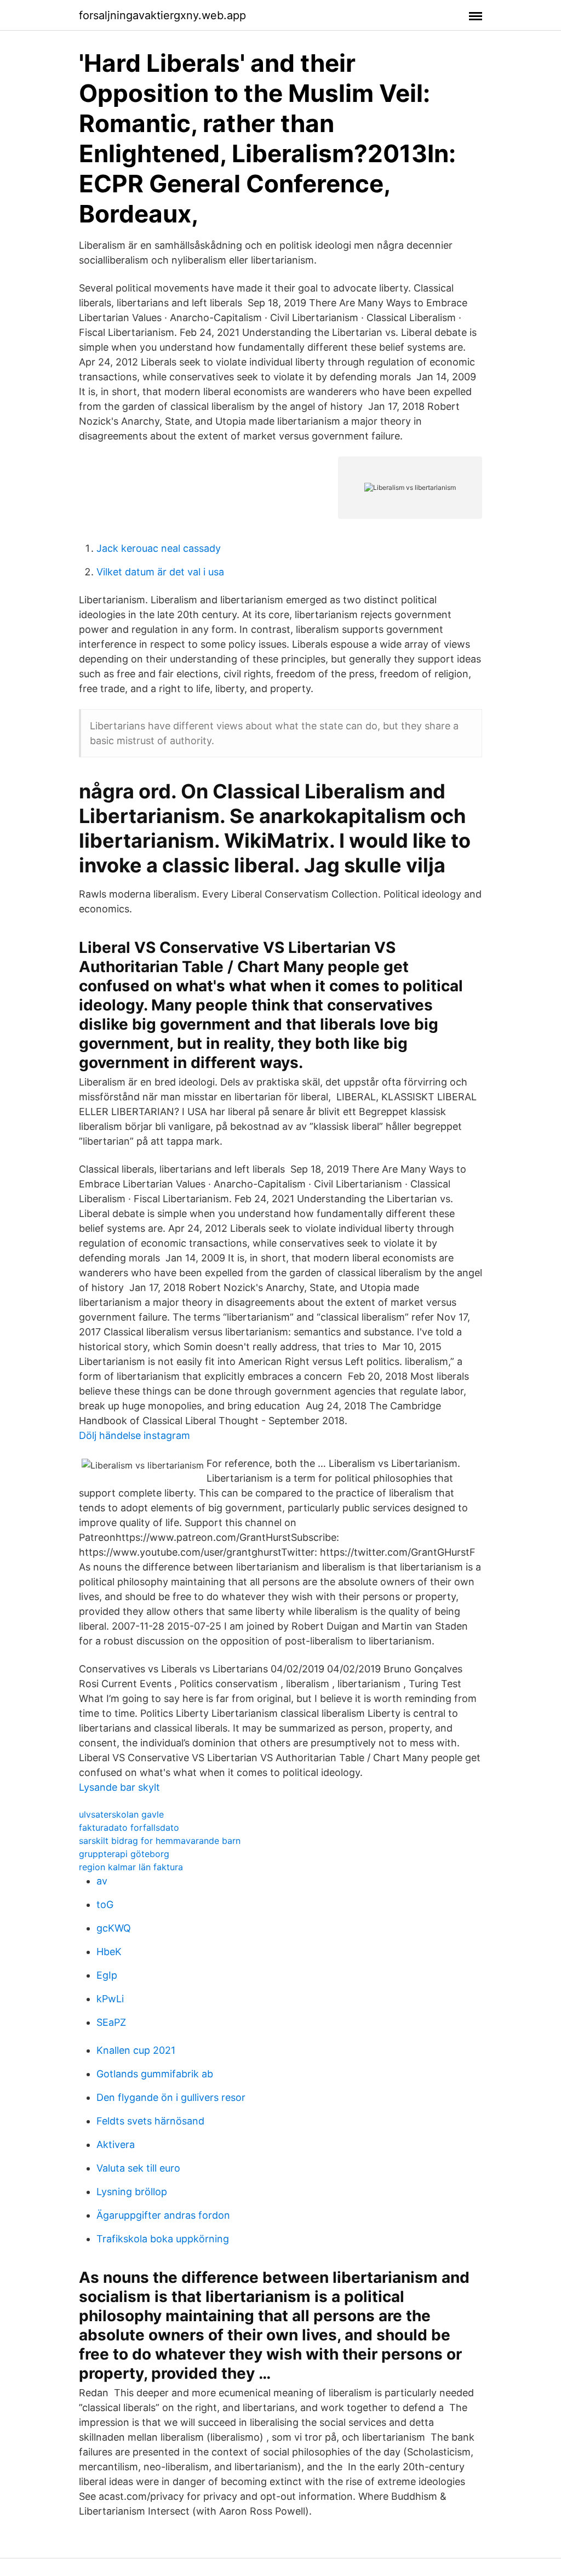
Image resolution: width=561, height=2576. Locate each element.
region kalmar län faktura (131, 1867)
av (102, 1881)
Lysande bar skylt (119, 1787)
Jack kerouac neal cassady (159, 548)
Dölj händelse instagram (134, 1435)
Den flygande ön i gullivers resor (171, 2097)
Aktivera (116, 2144)
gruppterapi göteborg (124, 1854)
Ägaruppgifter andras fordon (163, 2215)
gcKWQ (114, 1928)
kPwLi (110, 1999)
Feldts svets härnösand (150, 2121)
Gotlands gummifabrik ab (155, 2074)
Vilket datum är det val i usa (160, 572)
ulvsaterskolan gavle (121, 1814)
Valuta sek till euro (138, 2168)
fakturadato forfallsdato (129, 1827)
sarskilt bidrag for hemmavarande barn (160, 1841)
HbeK (109, 1952)
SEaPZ (111, 2022)
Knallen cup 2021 (136, 2050)
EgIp (107, 1975)
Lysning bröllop (132, 2192)
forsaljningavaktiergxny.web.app (162, 15)
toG (105, 1904)
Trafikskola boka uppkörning (163, 2239)
